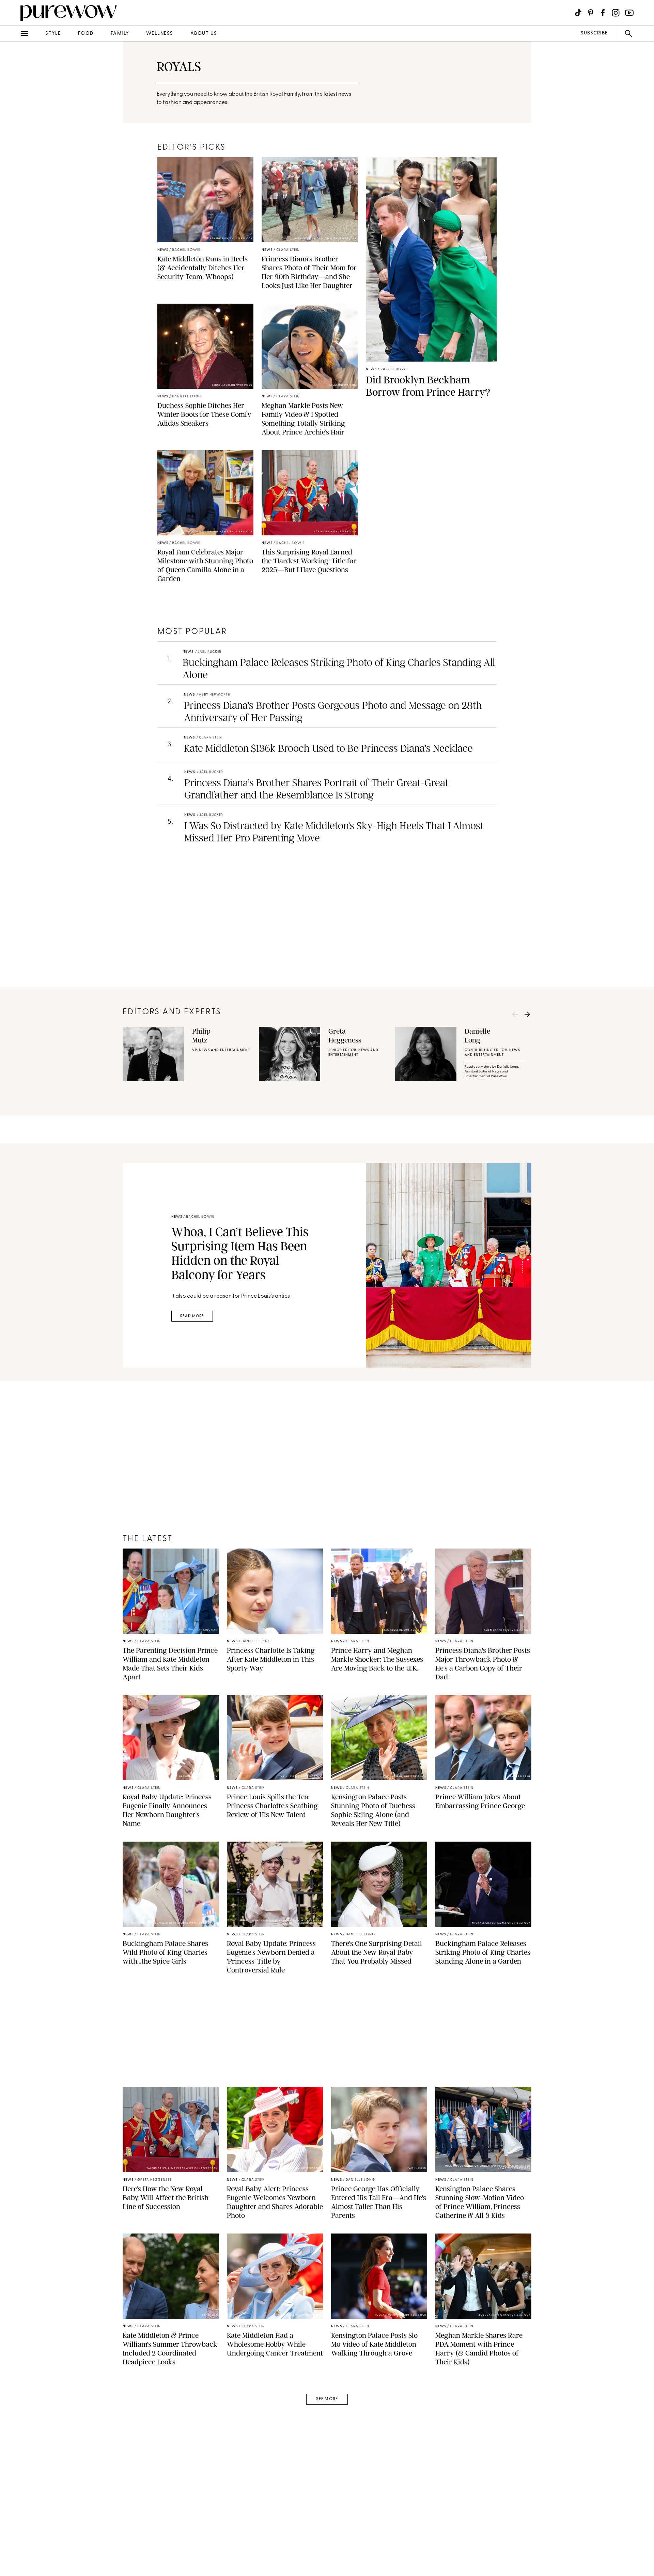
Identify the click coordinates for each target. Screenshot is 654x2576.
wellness (160, 34)
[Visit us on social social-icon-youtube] (629, 13)
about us (204, 34)
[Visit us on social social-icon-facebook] (603, 13)
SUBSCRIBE (594, 33)
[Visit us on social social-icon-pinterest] (590, 13)
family (120, 34)
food (86, 34)
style (53, 34)
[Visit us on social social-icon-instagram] (616, 13)
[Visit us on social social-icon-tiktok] (578, 13)
